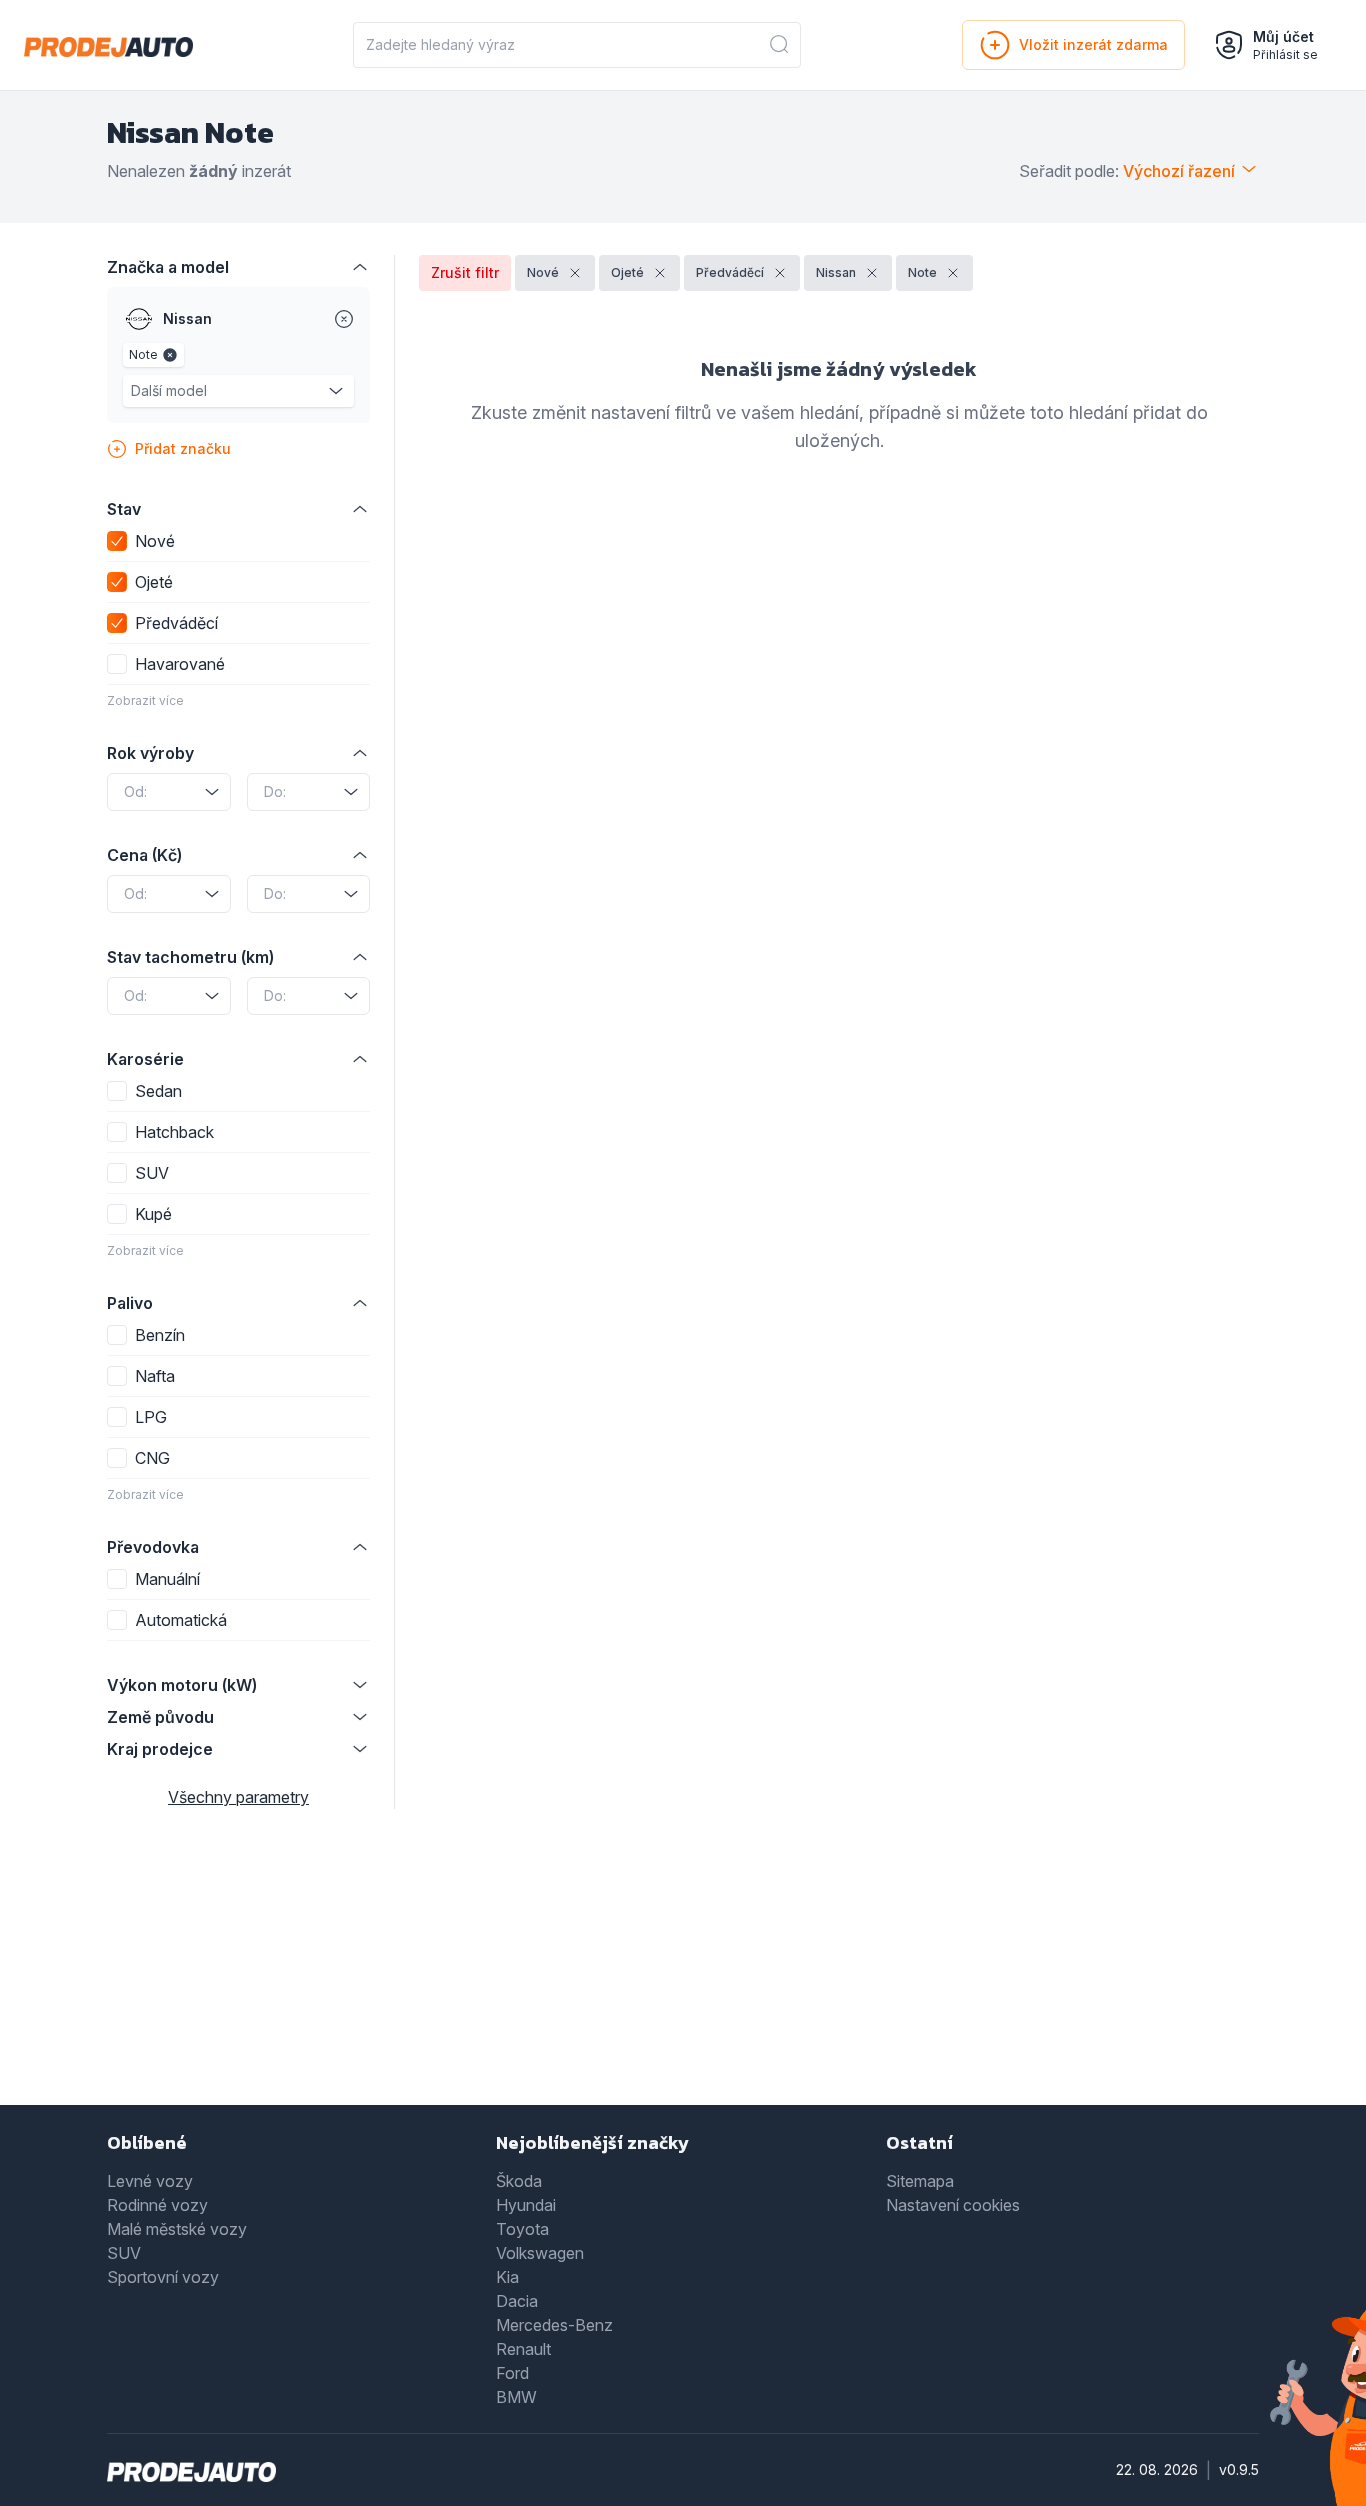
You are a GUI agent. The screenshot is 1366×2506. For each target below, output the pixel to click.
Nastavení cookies (953, 2205)
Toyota (522, 2229)
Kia (507, 2277)
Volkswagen (540, 2253)
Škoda (519, 2181)
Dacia (517, 2301)
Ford (512, 2373)
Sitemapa (920, 2181)
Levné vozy (150, 2181)
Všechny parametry (238, 1797)
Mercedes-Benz (554, 2325)
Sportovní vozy (163, 2277)
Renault (523, 2349)
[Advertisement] (683, 1970)
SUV (124, 2253)
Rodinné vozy (157, 2205)
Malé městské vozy (177, 2229)
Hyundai (526, 2205)
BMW (516, 2397)
